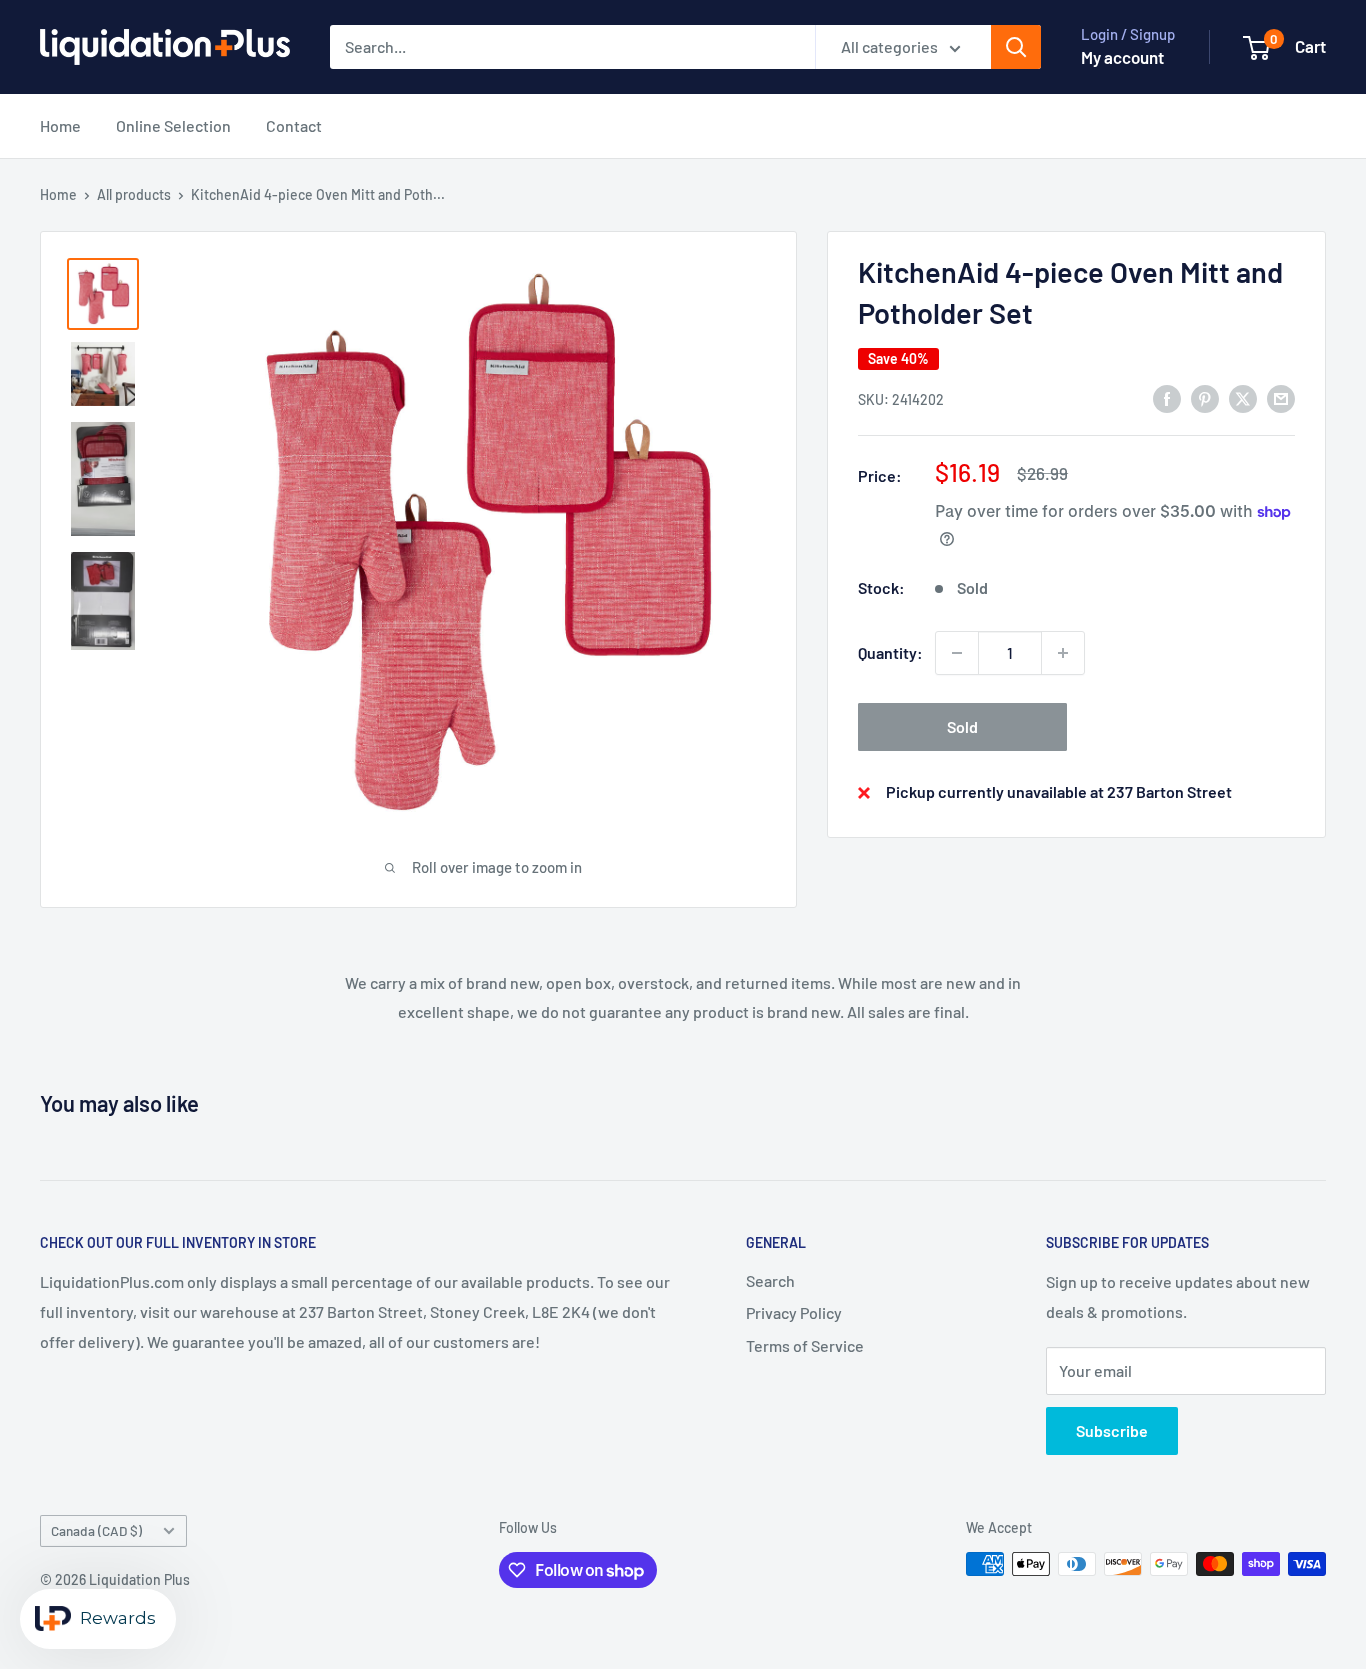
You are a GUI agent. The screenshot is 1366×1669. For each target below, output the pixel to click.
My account (1122, 57)
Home (60, 125)
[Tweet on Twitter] (1243, 397)
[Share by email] (1281, 397)
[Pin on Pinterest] (1205, 397)
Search (770, 1280)
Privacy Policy (794, 1312)
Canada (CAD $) (96, 1530)
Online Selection (173, 125)
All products (134, 194)
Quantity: (890, 652)
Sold (962, 726)
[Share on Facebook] (1167, 397)
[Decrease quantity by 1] (957, 653)
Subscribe (1112, 1430)
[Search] (1016, 47)
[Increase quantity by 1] (1063, 653)
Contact (294, 125)
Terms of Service (805, 1345)
